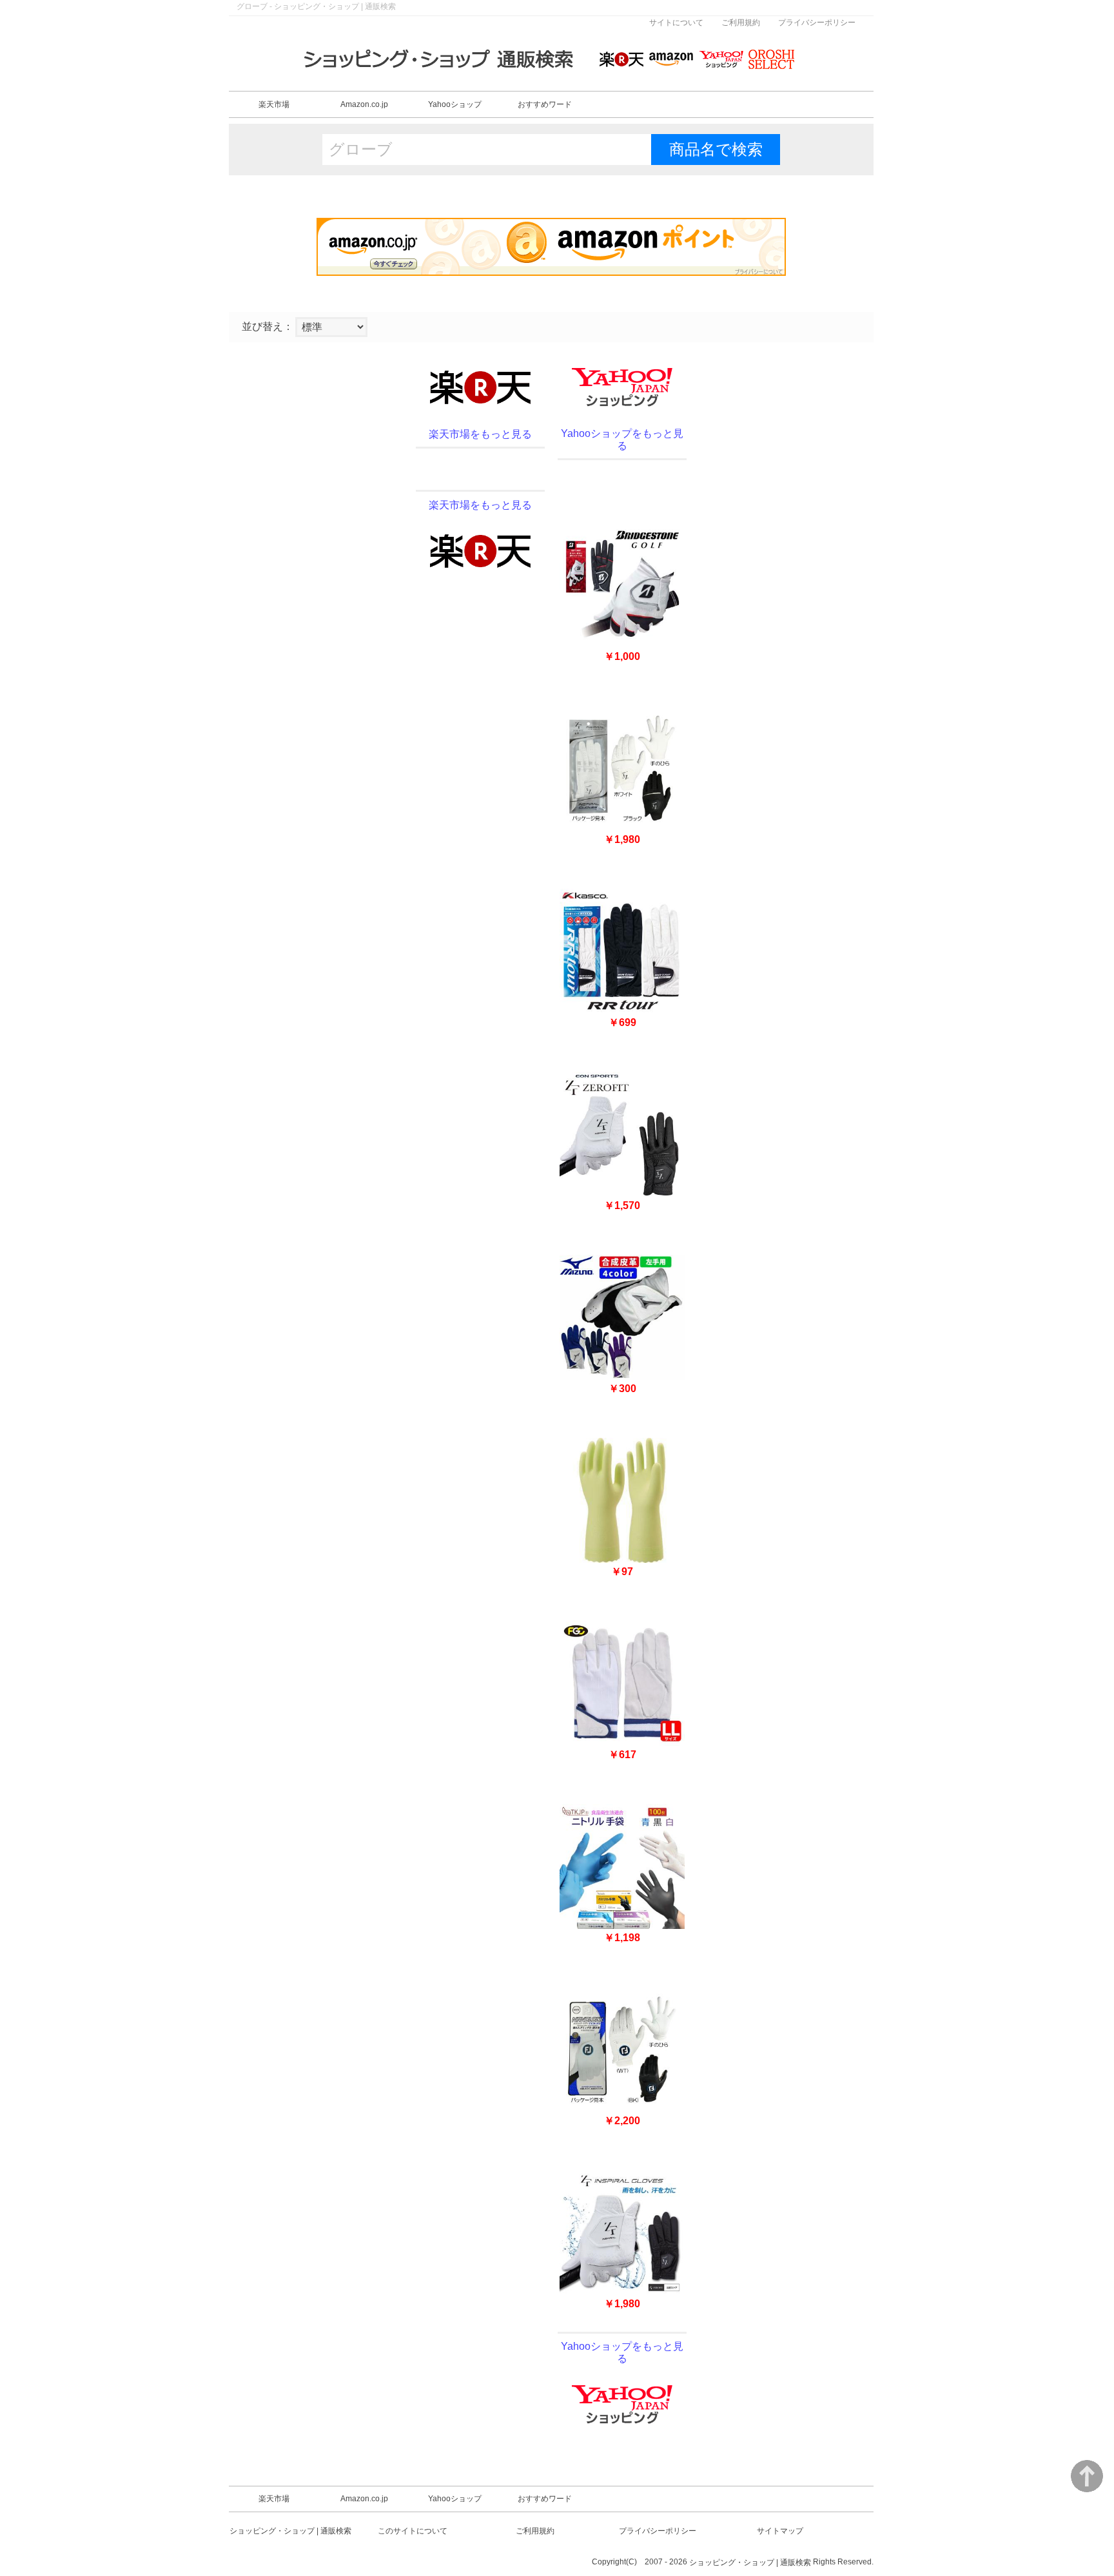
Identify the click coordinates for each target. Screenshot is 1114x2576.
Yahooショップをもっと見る (622, 440)
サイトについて (676, 23)
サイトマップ (780, 2531)
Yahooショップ (455, 104)
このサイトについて (413, 2531)
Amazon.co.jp (364, 104)
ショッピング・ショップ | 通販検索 (290, 2531)
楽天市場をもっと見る (480, 434)
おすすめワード (545, 104)
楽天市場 (274, 104)
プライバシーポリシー (817, 23)
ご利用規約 (741, 23)
